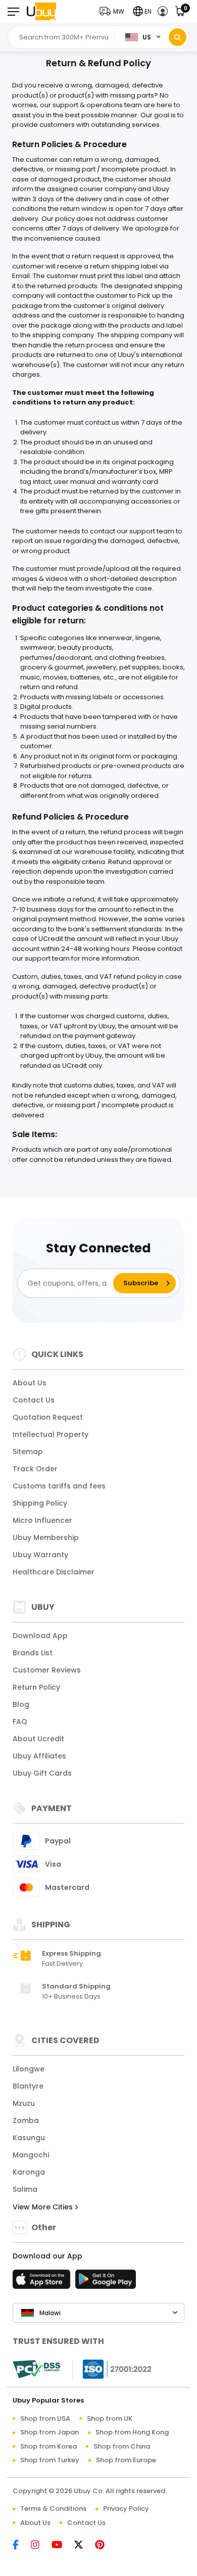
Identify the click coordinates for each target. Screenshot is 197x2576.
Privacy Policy (126, 2509)
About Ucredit (38, 1739)
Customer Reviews (47, 1670)
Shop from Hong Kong (132, 2432)
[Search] (178, 37)
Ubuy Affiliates (39, 1756)
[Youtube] (62, 2545)
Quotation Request (48, 1417)
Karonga (29, 2172)
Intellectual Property (51, 1434)
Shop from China (122, 2446)
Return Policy (36, 1687)
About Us (30, 1383)
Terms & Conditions (53, 2509)
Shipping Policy (40, 1503)
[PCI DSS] (36, 2369)
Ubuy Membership (46, 1538)
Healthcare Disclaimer (54, 1572)
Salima (25, 2189)
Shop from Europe (126, 2460)
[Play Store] (106, 2282)
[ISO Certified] (112, 2368)
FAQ (20, 1722)
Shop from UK (110, 2419)
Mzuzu (24, 2103)
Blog (21, 1704)
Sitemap (28, 1452)
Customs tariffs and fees (59, 1486)
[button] (114, 11)
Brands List (33, 1653)
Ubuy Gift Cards (42, 1773)
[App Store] (43, 2282)
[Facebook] (21, 2545)
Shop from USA (45, 2419)
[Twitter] (84, 2545)
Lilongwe (29, 2069)
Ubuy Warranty (40, 1555)
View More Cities (44, 2207)
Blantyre (28, 2086)
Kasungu (29, 2138)
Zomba (26, 2120)
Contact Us (34, 1400)
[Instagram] (40, 2545)
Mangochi (31, 2155)
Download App (40, 1636)
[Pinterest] (105, 2545)
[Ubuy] (41, 11)
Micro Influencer (42, 1520)
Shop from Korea (48, 2446)
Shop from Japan (50, 2432)
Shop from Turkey (50, 2460)
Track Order (35, 1469)
